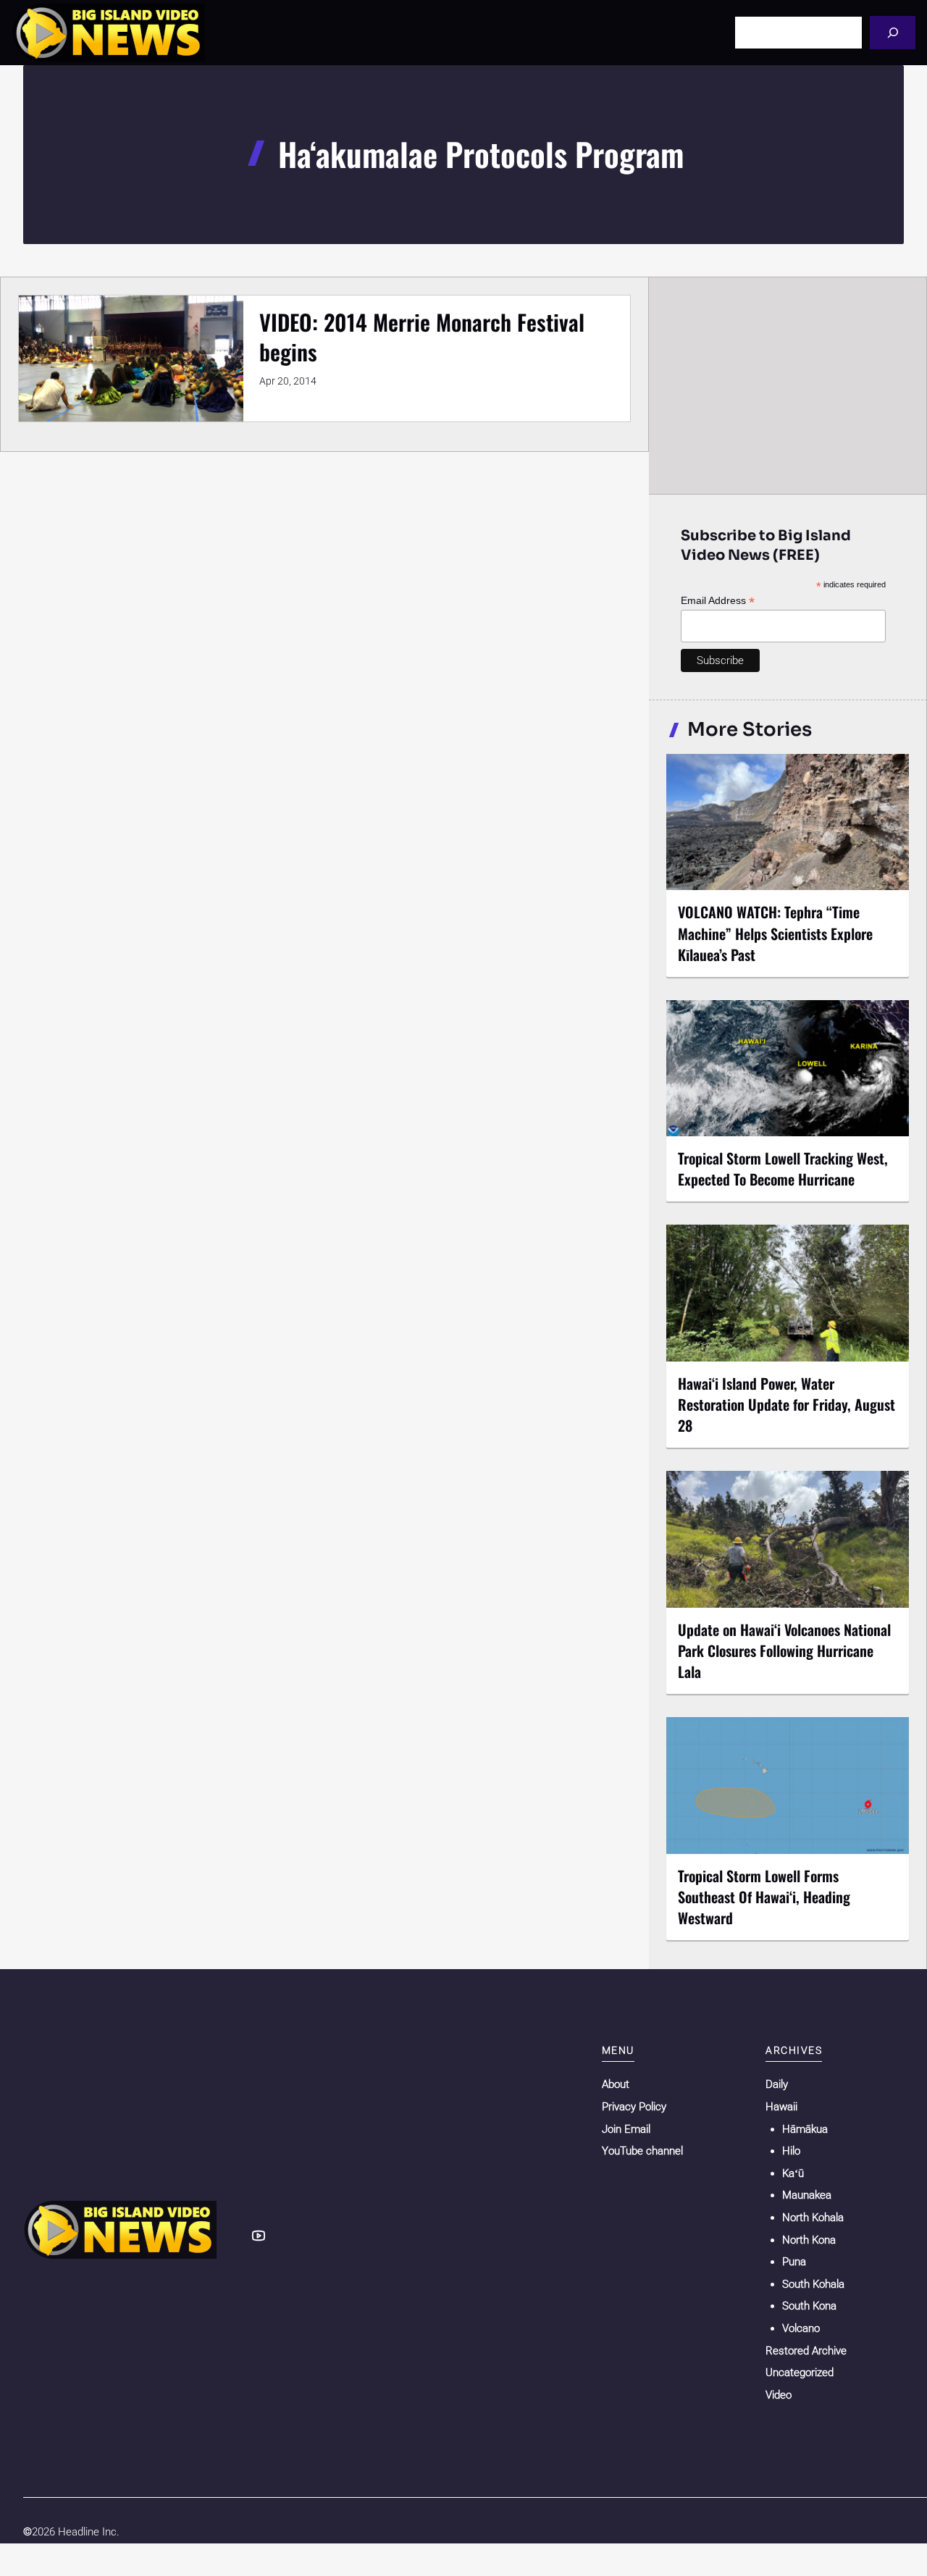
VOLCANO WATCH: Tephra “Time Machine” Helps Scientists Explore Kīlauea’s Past (775, 933)
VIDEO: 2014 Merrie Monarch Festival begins (422, 337)
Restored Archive (806, 2351)
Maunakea (807, 2195)
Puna (794, 2262)
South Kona (809, 2306)
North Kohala (813, 2218)
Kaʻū (793, 2173)
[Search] (893, 32)
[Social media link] (259, 2236)
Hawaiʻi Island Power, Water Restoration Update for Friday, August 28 (787, 1404)
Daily (777, 2084)
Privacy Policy (634, 2107)
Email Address (718, 601)
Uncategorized (800, 2372)
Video (779, 2395)
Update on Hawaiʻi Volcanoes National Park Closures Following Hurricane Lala (784, 1650)
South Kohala (813, 2284)
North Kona (809, 2240)
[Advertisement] (788, 385)
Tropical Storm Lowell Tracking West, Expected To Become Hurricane (783, 1169)
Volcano (801, 2328)
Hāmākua (805, 2129)
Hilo (791, 2151)
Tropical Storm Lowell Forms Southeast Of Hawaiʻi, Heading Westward (764, 1897)
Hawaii (781, 2107)
